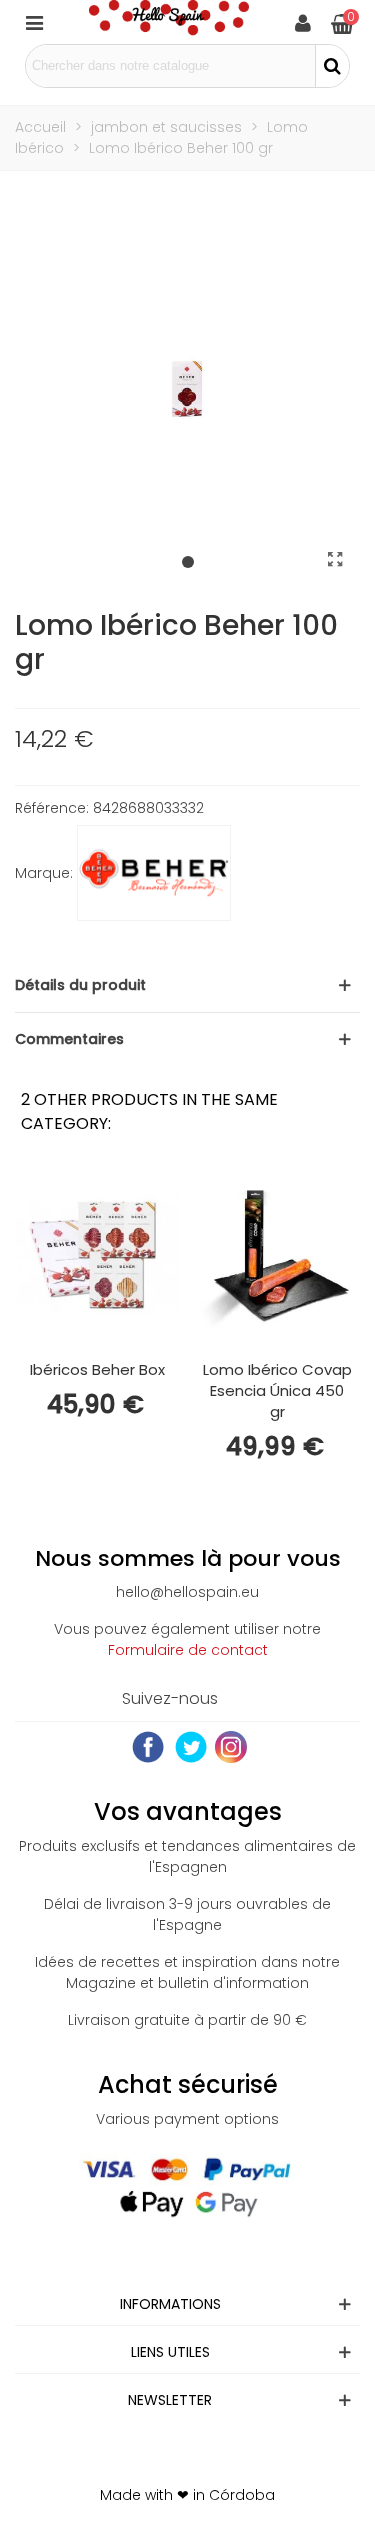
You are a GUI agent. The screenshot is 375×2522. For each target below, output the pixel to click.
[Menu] (34, 22)
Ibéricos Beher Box (97, 1369)
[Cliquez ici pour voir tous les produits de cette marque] (154, 873)
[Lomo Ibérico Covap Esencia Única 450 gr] (277, 1255)
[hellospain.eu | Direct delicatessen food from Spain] (169, 22)
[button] (188, 563)
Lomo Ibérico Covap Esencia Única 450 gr (277, 1390)
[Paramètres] (303, 22)
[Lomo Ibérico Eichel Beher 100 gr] (335, 560)
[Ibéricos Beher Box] (97, 1255)
